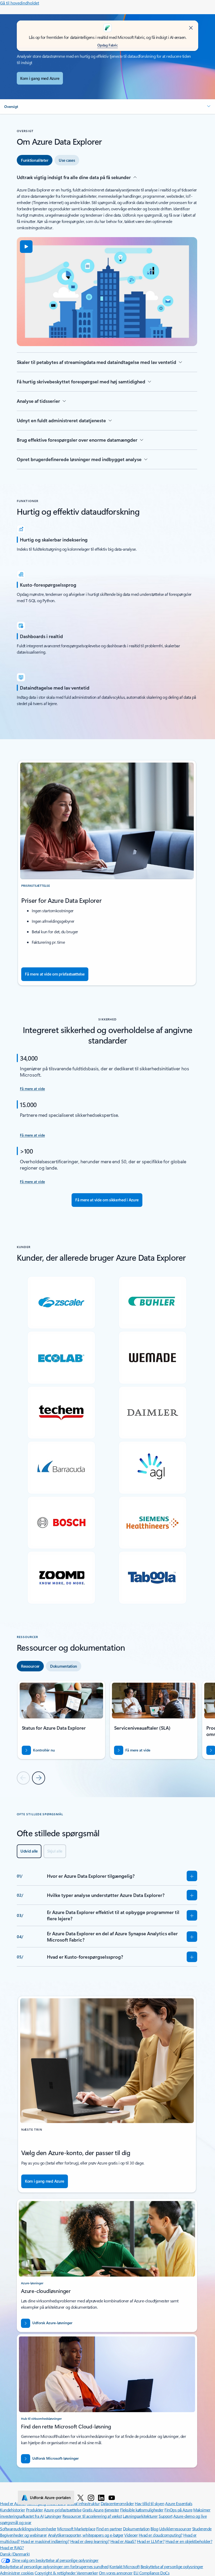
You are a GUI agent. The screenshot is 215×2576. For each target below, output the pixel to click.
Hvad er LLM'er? (151, 2541)
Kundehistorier (12, 2510)
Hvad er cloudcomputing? (161, 2535)
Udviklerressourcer (175, 2529)
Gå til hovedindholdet (20, 3)
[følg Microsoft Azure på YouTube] (112, 2497)
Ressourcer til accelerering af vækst (92, 2516)
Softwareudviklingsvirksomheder (28, 2529)
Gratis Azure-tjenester (101, 2510)
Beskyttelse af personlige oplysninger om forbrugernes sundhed (54, 2566)
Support (166, 2516)
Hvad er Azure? (13, 2503)
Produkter (34, 2510)
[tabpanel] (107, 322)
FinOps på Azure (178, 2510)
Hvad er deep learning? (90, 2541)
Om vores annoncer (116, 2573)
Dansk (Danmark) (15, 2554)
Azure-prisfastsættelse (63, 2510)
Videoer (131, 2535)
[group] (61, 1720)
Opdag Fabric (107, 45)
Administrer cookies (17, 2573)
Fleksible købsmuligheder (142, 2510)
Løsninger (53, 2516)
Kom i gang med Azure (40, 78)
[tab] (35, 160)
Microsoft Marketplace (76, 2529)
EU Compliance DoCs (151, 2573)
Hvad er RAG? (12, 2548)
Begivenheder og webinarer (23, 2535)
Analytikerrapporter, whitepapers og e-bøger (86, 2535)
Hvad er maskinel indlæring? (45, 2541)
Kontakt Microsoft (124, 2566)
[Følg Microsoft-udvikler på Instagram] (91, 2497)
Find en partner (109, 2529)
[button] (107, 107)
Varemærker (87, 2573)
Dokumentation (136, 2529)
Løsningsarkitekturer (140, 2516)
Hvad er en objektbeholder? (189, 2541)
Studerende (202, 2529)
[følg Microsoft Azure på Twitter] (80, 2497)
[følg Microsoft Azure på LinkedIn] (101, 2497)
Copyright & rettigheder (55, 2573)
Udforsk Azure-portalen (50, 2497)
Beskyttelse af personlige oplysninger (172, 2566)
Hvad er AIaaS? (123, 2541)
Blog (154, 2529)
